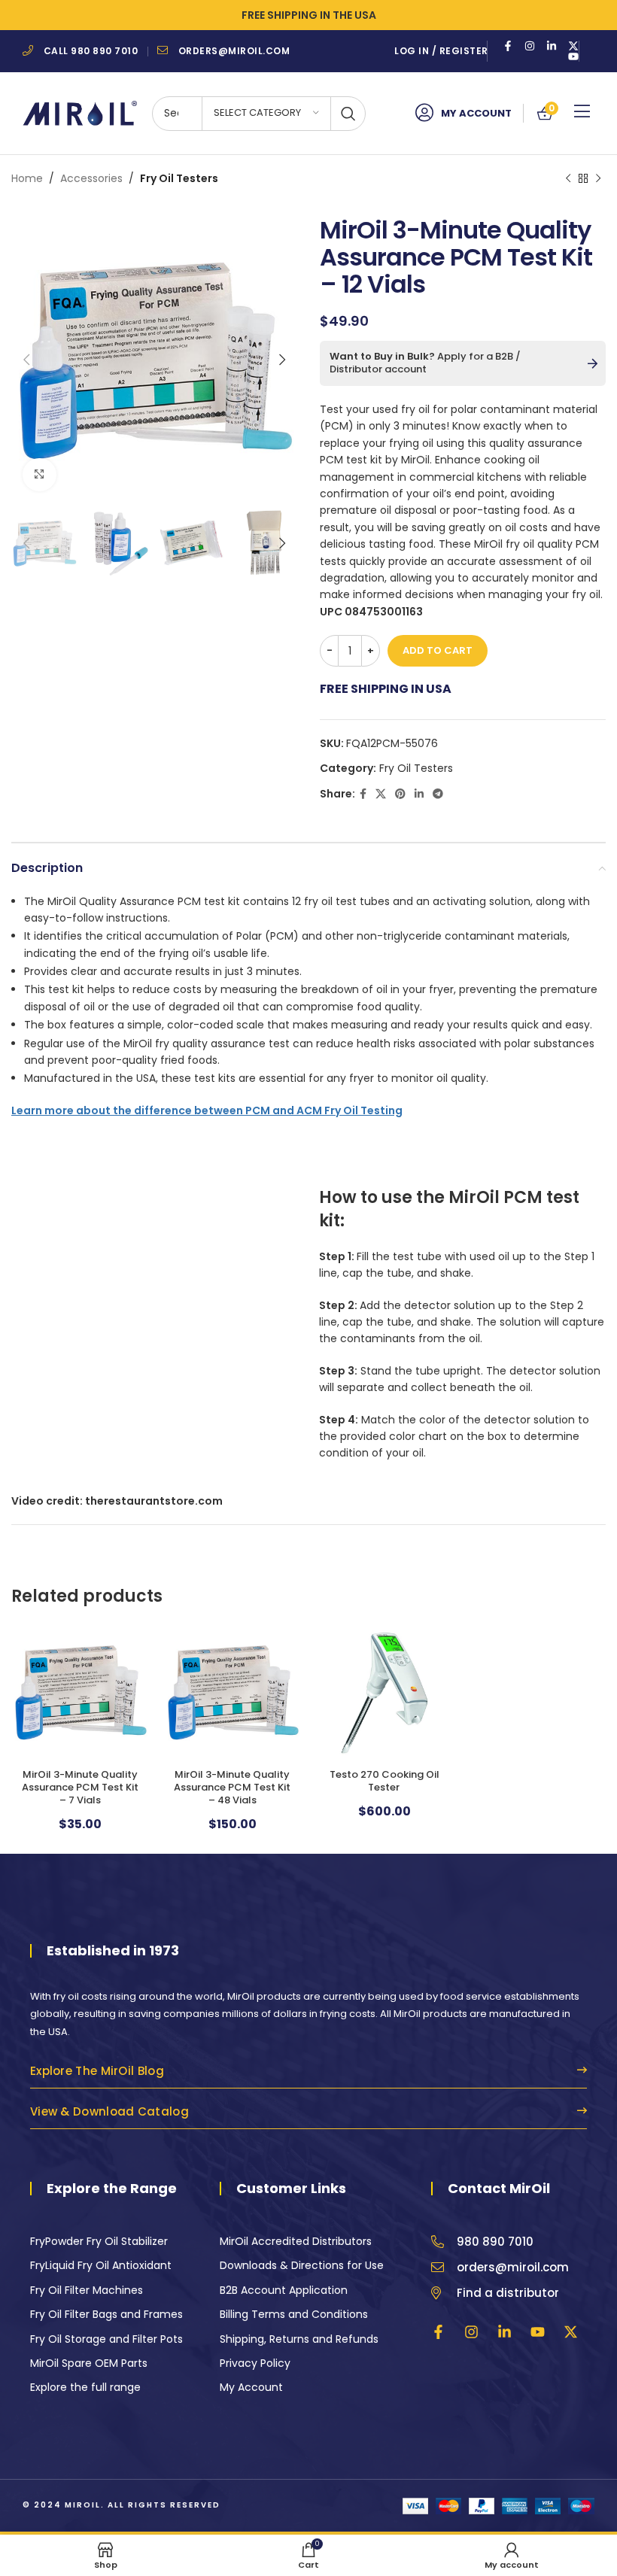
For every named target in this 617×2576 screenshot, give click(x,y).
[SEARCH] (348, 114)
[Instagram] (530, 46)
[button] (582, 112)
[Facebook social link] (363, 794)
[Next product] (598, 178)
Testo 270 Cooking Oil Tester (384, 1781)
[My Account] (424, 113)
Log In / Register (441, 51)
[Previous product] (568, 178)
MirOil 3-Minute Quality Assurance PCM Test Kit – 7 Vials (80, 1787)
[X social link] (381, 794)
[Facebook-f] (508, 46)
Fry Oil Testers (179, 178)
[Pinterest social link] (400, 794)
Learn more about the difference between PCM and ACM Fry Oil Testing (207, 1110)
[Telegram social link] (438, 794)
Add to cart (438, 650)
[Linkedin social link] (419, 794)
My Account (476, 113)
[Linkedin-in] (552, 46)
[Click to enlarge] (40, 475)
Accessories (91, 178)
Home (27, 178)
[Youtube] (573, 56)
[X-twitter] (573, 46)
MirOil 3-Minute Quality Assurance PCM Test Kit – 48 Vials (232, 1787)
